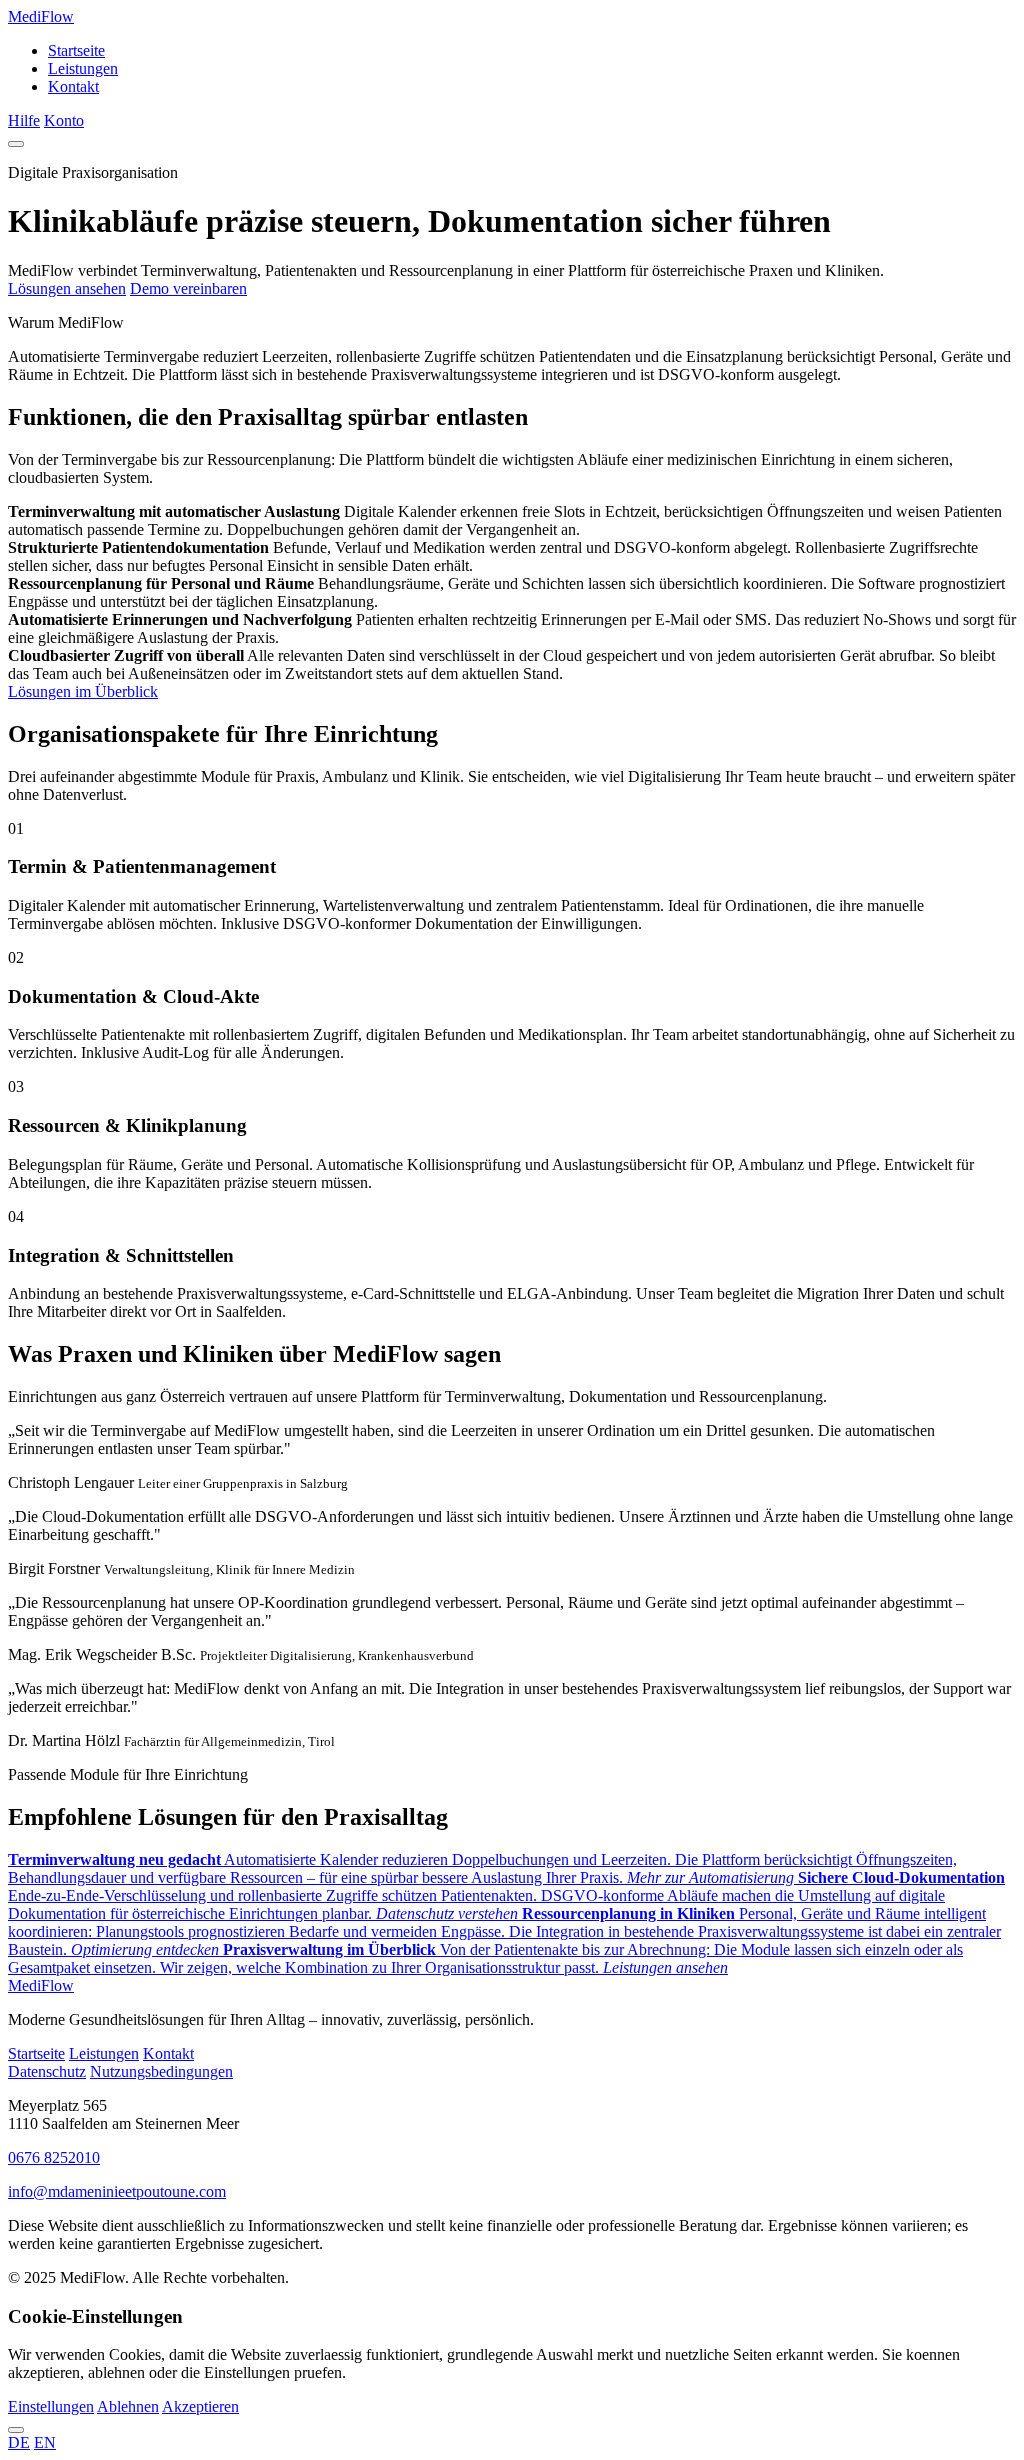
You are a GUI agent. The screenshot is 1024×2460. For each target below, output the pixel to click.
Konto (64, 120)
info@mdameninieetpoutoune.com (117, 2191)
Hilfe (24, 120)
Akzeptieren (200, 2406)
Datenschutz (47, 2071)
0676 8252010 (54, 2157)
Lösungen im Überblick (83, 691)
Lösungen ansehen (67, 288)
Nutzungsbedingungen (161, 2071)
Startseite (76, 50)
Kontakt (73, 86)
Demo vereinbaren (188, 288)
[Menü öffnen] (16, 144)
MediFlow (41, 16)
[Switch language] (16, 2430)
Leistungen (83, 68)
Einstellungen (51, 2406)
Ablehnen (128, 2406)
